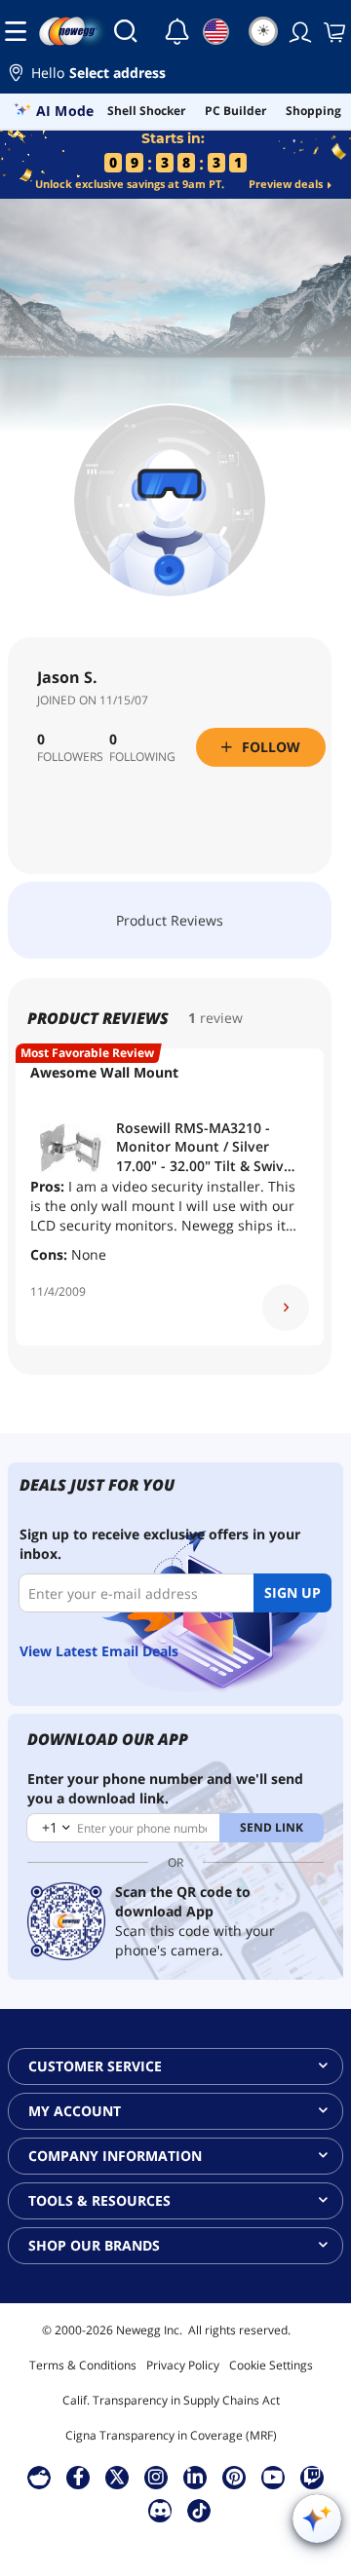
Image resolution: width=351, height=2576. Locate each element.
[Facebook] (78, 2477)
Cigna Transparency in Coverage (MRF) (171, 2435)
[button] (175, 76)
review (221, 1018)
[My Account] (298, 31)
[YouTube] (273, 2477)
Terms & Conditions (83, 2365)
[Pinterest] (234, 2477)
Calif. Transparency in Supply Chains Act (171, 2400)
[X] (117, 2477)
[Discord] (160, 2510)
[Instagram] (156, 2477)
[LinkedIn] (195, 2477)
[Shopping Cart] (332, 31)
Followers (70, 757)
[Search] (126, 31)
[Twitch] (312, 2477)
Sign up (292, 1592)
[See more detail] (286, 1307)
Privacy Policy (183, 2365)
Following (142, 757)
